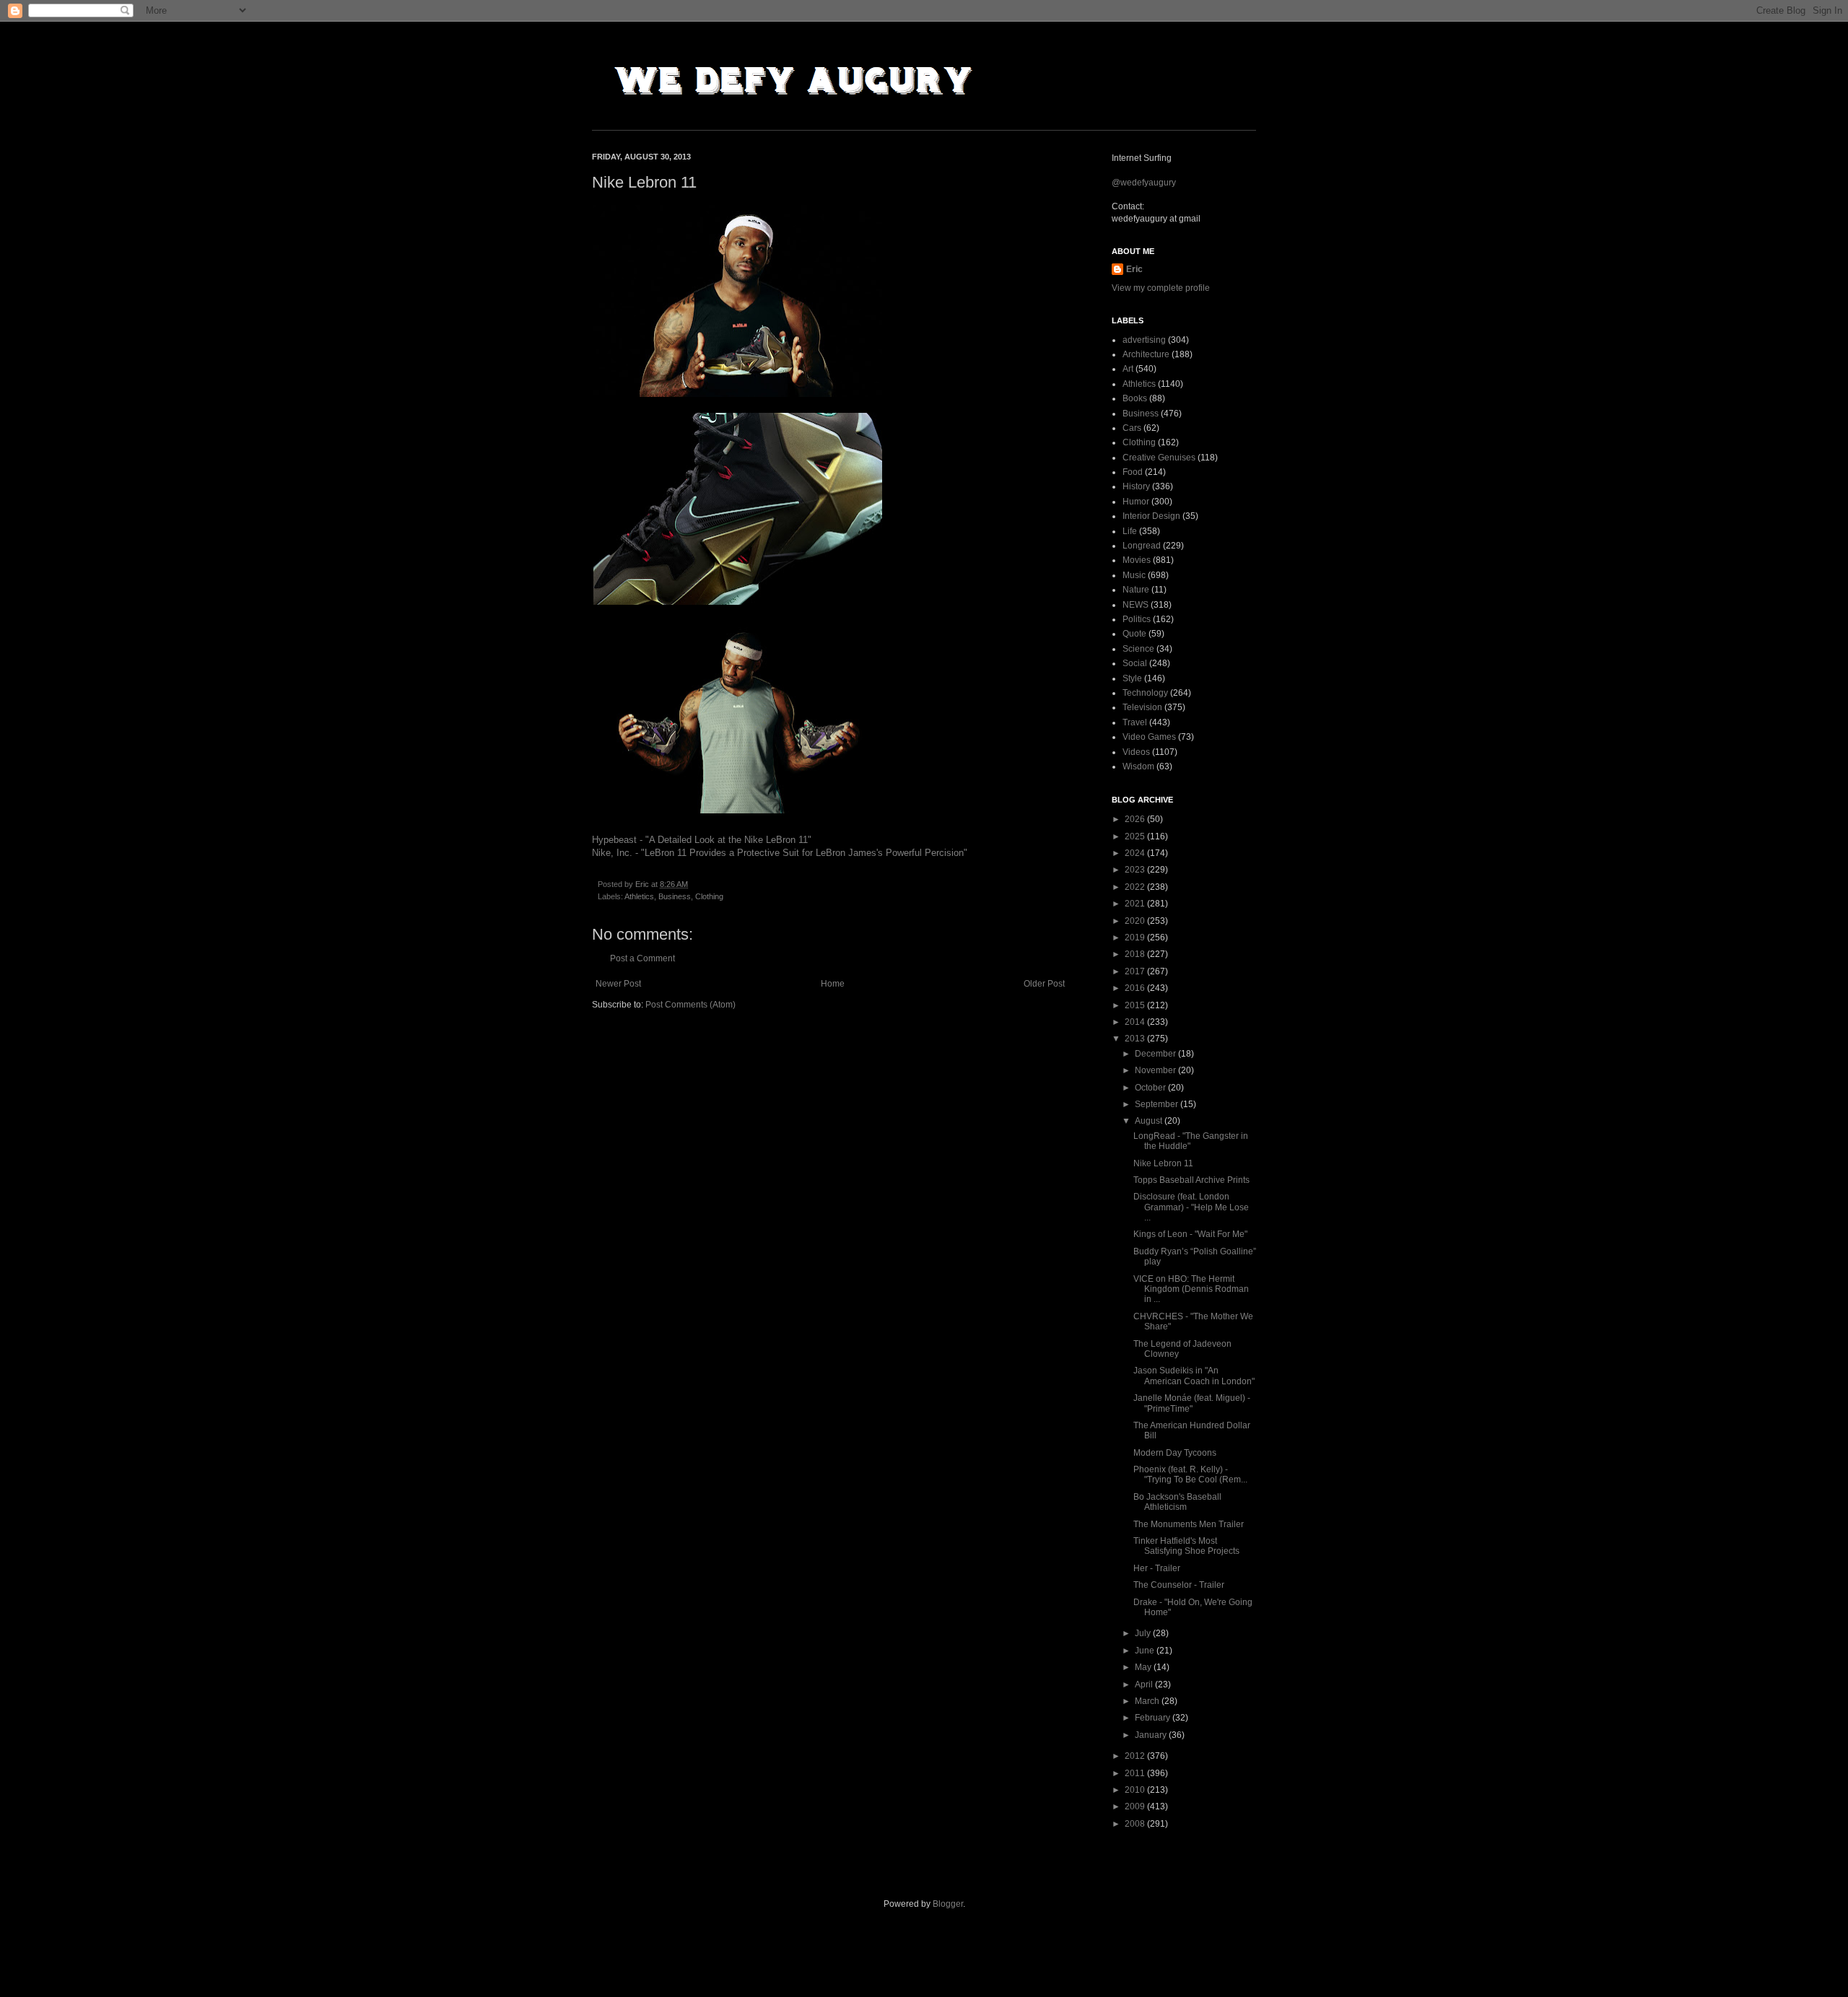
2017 (1136, 971)
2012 (1136, 1756)
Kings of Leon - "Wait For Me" (1190, 1234)
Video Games (1149, 737)
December (1156, 1054)
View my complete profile (1161, 288)
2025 (1136, 836)
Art (1128, 369)
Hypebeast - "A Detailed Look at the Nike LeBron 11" (702, 840)
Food (1133, 472)
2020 (1136, 921)
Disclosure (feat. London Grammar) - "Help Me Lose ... (1191, 1207)
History (1136, 486)
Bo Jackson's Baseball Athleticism (1177, 1502)
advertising (1144, 340)
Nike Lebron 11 (1163, 1163)
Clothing (709, 896)
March (1148, 1701)
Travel (1135, 722)
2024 (1136, 853)
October (1151, 1088)
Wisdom (1138, 766)
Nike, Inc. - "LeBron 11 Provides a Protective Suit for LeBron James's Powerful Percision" (780, 853)
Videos (1136, 752)
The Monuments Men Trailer (1189, 1524)
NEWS (1136, 605)
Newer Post (618, 984)
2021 (1136, 904)
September (1158, 1104)
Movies (1137, 560)
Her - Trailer (1157, 1568)
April (1145, 1684)
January (1152, 1735)
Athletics (639, 896)
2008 (1136, 1824)
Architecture (1146, 354)
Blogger (948, 1904)
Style (1132, 678)
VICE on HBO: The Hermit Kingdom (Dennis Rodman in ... (1191, 1289)
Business (675, 896)
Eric (1134, 269)
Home (833, 984)
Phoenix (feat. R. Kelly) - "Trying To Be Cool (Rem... (1190, 1474)
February (1154, 1718)
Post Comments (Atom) (690, 1005)
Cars (1132, 428)
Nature (1136, 590)
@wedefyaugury (1144, 183)
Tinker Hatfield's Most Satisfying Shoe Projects (1186, 1546)
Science (1138, 649)
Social (1135, 663)
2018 (1136, 954)
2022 (1136, 887)
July (1144, 1633)
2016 (1136, 988)
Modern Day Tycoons (1175, 1453)
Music (1134, 575)
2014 (1136, 1022)
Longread (1142, 546)
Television (1142, 707)
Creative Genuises (1159, 458)
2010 (1136, 1790)
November (1156, 1070)
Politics (1137, 619)
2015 (1136, 1005)
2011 (1136, 1773)
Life (1130, 531)
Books (1135, 398)
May (1144, 1667)
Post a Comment (642, 958)
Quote (1134, 634)
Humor (1136, 502)
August (1150, 1121)
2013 (1136, 1039)
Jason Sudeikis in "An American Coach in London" (1194, 1376)
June (1146, 1651)
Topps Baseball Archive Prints (1191, 1180)
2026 (1136, 819)
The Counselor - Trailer (1179, 1585)
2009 (1136, 1806)
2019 (1136, 938)
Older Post (1044, 984)
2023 (1136, 870)
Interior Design (1151, 516)
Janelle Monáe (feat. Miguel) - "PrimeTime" (1192, 1403)
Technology (1145, 693)
